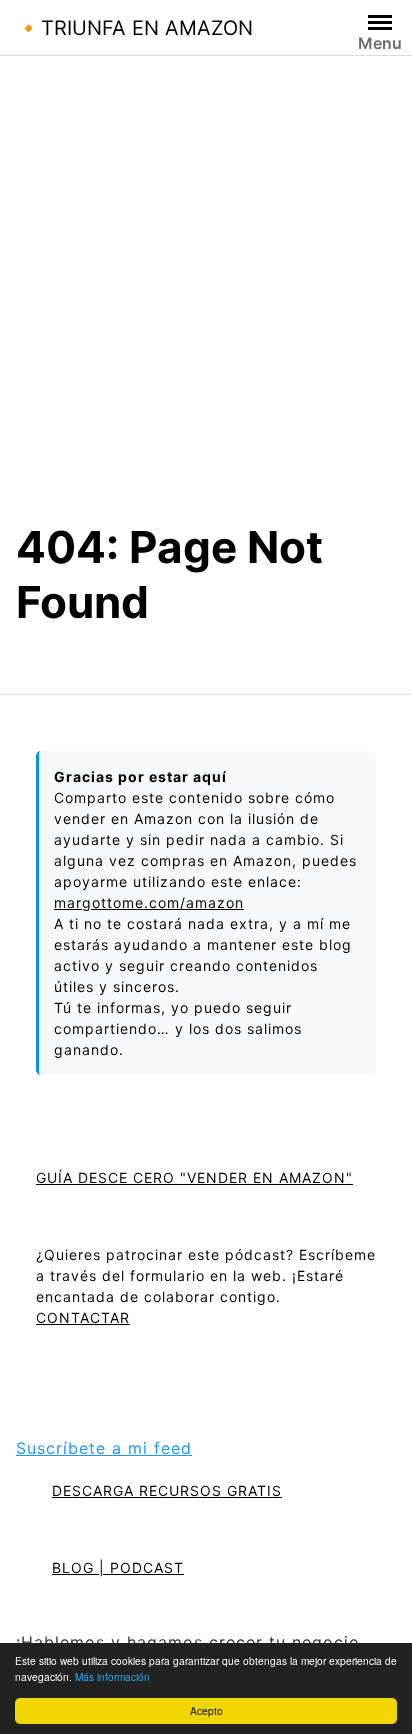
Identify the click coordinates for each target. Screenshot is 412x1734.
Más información (112, 1676)
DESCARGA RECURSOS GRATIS (167, 1490)
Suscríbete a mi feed (104, 1448)
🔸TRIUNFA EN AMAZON (134, 28)
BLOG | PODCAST (118, 1567)
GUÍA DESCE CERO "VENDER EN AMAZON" (194, 1177)
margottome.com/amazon (149, 902)
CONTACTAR (83, 1317)
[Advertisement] (206, 304)
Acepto (206, 1710)
